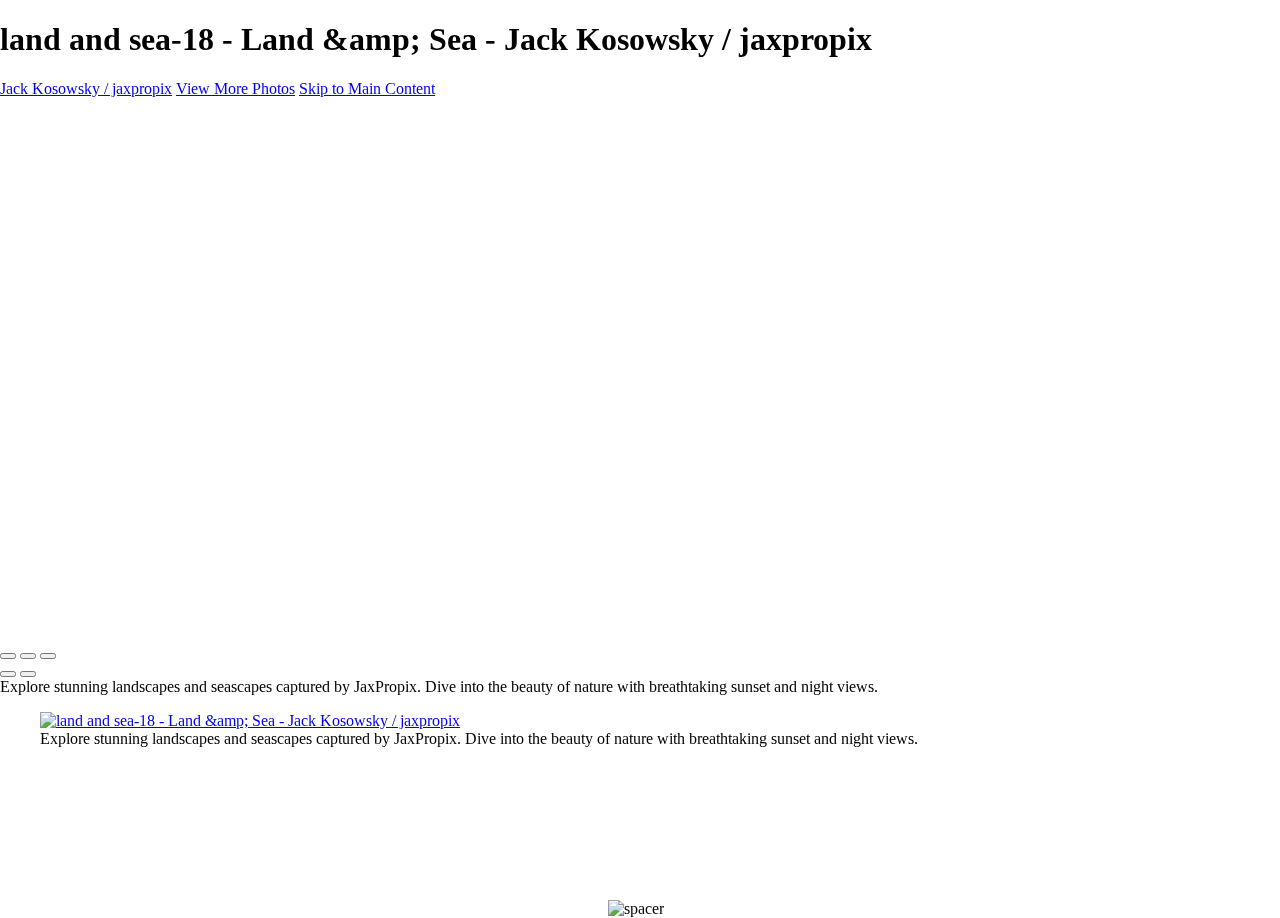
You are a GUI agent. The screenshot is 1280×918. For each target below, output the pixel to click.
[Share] (48, 338)
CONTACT (78, 300)
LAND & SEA (88, 210)
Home (59, 156)
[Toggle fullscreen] (28, 656)
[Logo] (188, 122)
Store (56, 264)
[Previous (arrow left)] (8, 674)
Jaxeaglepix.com (92, 318)
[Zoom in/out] (48, 656)
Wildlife (65, 192)
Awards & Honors (98, 246)
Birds (57, 174)
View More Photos (235, 88)
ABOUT (68, 282)
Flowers (65, 228)
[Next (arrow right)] (28, 674)
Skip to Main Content (367, 88)
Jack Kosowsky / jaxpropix (86, 88)
